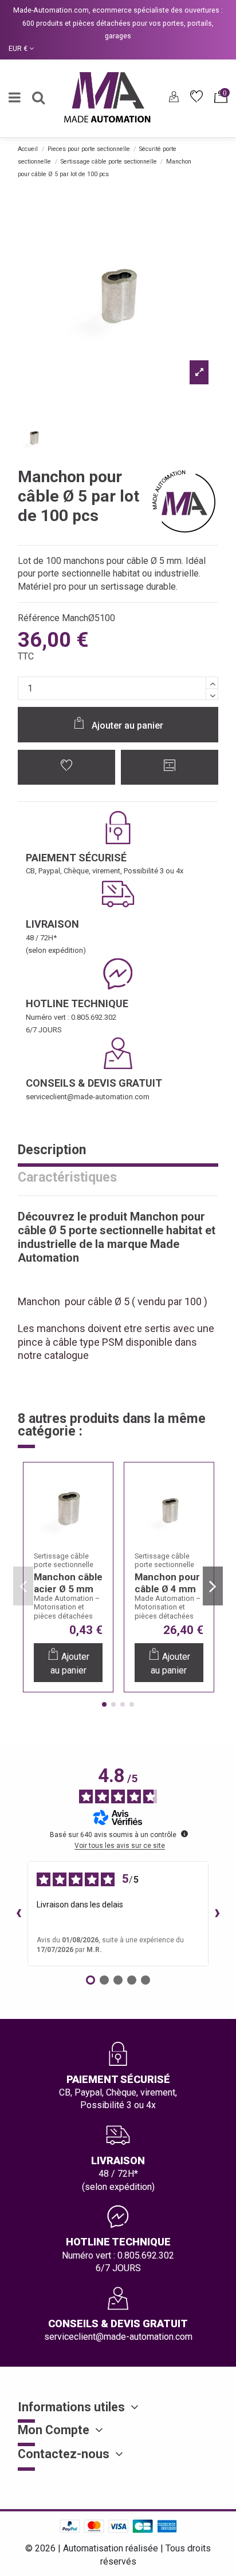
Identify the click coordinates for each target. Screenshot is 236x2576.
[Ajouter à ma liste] (66, 767)
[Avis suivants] (218, 1914)
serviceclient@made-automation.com (88, 1097)
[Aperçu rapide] (97, 1535)
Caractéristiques (67, 1178)
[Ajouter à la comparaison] (170, 767)
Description (52, 1151)
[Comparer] (97, 1512)
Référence (39, 618)
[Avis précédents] (18, 1914)
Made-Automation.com (51, 10)
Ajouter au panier (127, 726)
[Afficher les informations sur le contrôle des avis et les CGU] (184, 1834)
